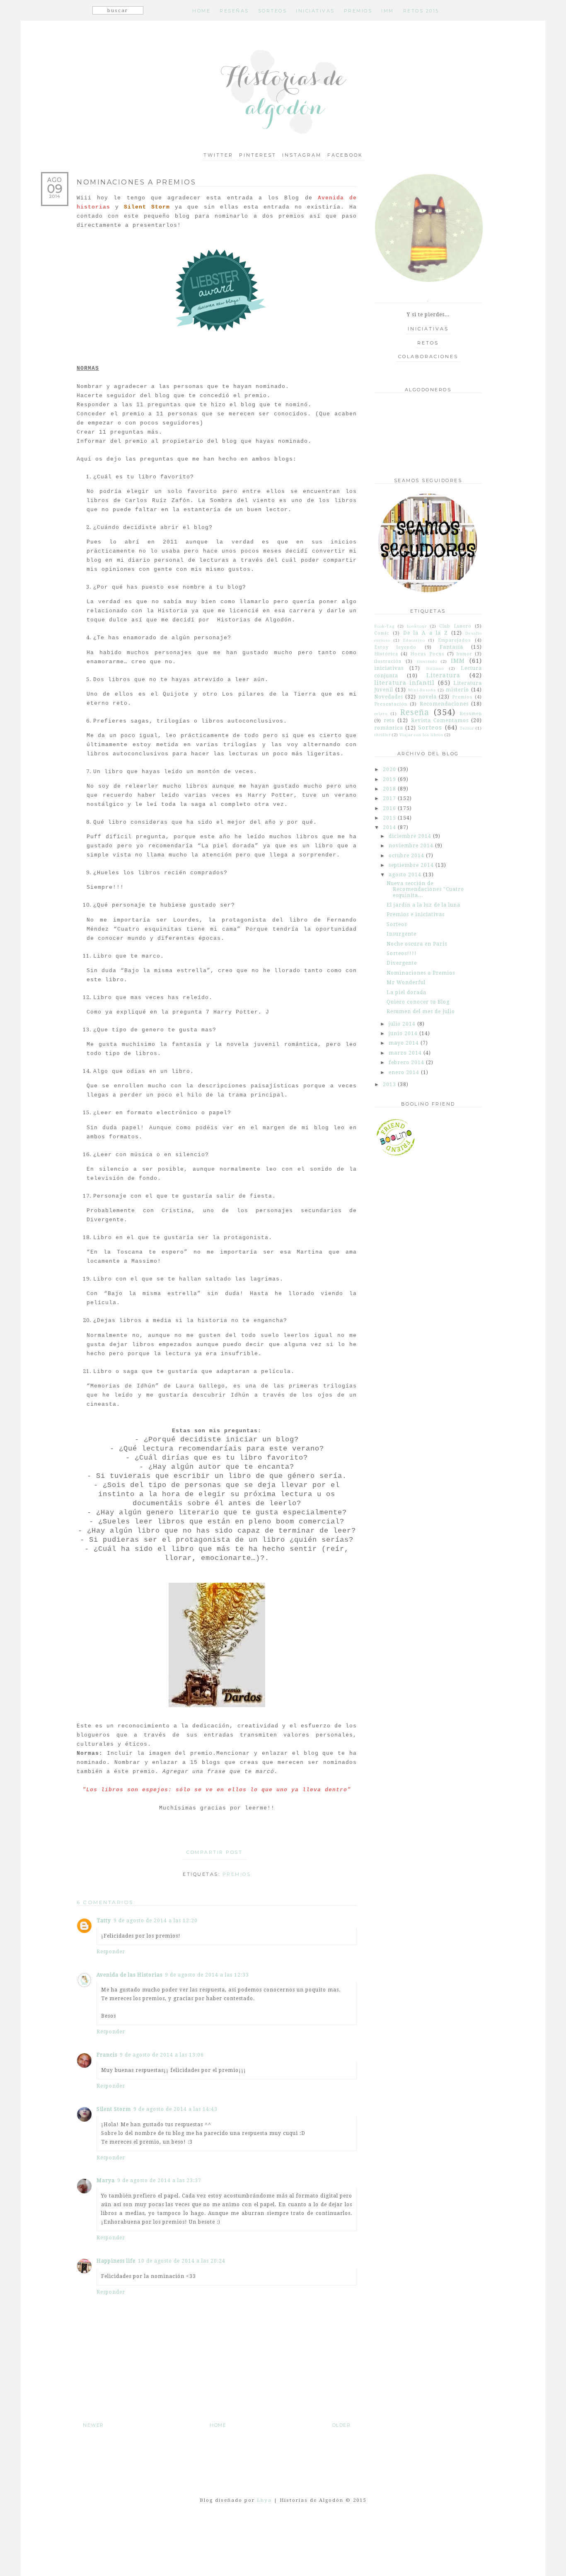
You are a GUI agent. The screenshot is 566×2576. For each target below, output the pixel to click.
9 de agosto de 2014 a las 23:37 (159, 2181)
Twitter (218, 155)
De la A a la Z (426, 633)
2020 (390, 769)
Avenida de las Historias (129, 1975)
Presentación (391, 704)
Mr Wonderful (406, 982)
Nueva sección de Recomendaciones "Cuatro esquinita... (425, 889)
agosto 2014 (406, 875)
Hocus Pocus (427, 654)
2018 (390, 789)
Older (342, 2425)
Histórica (386, 654)
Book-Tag (385, 626)
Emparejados (455, 640)
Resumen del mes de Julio (421, 1011)
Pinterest (258, 155)
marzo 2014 (406, 1053)
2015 (390, 818)
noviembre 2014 (412, 846)
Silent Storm (114, 2109)
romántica (389, 728)
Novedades (389, 697)
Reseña (415, 712)
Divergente (402, 963)
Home (218, 2425)
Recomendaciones (444, 704)
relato (381, 714)
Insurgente (402, 934)
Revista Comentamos (440, 720)
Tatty (104, 1921)
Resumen (471, 714)
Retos (428, 343)
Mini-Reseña (422, 690)
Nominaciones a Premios (421, 973)
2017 (390, 798)
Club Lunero (455, 626)
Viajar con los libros (421, 735)
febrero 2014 (407, 1062)
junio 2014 (404, 1033)
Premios (237, 1874)
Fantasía (451, 647)
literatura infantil (404, 683)
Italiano (435, 668)
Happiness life (116, 2261)
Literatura (443, 675)
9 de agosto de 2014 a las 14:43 (175, 2109)
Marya (106, 2181)
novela (428, 697)
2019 (390, 779)
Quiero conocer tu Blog (418, 1002)
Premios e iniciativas (416, 914)
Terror (467, 728)
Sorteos (430, 728)
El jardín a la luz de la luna (423, 905)
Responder (111, 1952)
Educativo (414, 640)
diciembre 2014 (411, 836)
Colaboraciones (428, 357)
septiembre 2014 (412, 865)
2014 (390, 827)
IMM (458, 661)
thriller (382, 735)
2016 (390, 808)
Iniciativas (428, 329)
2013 (390, 1084)
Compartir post (214, 1852)
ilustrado (427, 661)
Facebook (345, 155)
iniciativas (389, 668)
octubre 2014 (407, 856)
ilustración (388, 661)
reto (389, 720)
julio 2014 (403, 1024)
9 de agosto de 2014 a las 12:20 (156, 1921)
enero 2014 (405, 1072)
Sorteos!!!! (402, 953)
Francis (107, 2055)
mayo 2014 (405, 1043)
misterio (457, 690)
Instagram (302, 155)
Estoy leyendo (395, 647)
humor (464, 654)
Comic (382, 633)
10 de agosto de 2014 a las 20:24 (182, 2261)
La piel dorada (406, 992)
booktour (417, 626)
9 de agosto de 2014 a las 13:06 (162, 2055)
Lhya (264, 2500)
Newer (93, 2425)
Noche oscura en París (417, 944)
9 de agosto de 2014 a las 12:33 (207, 1975)
